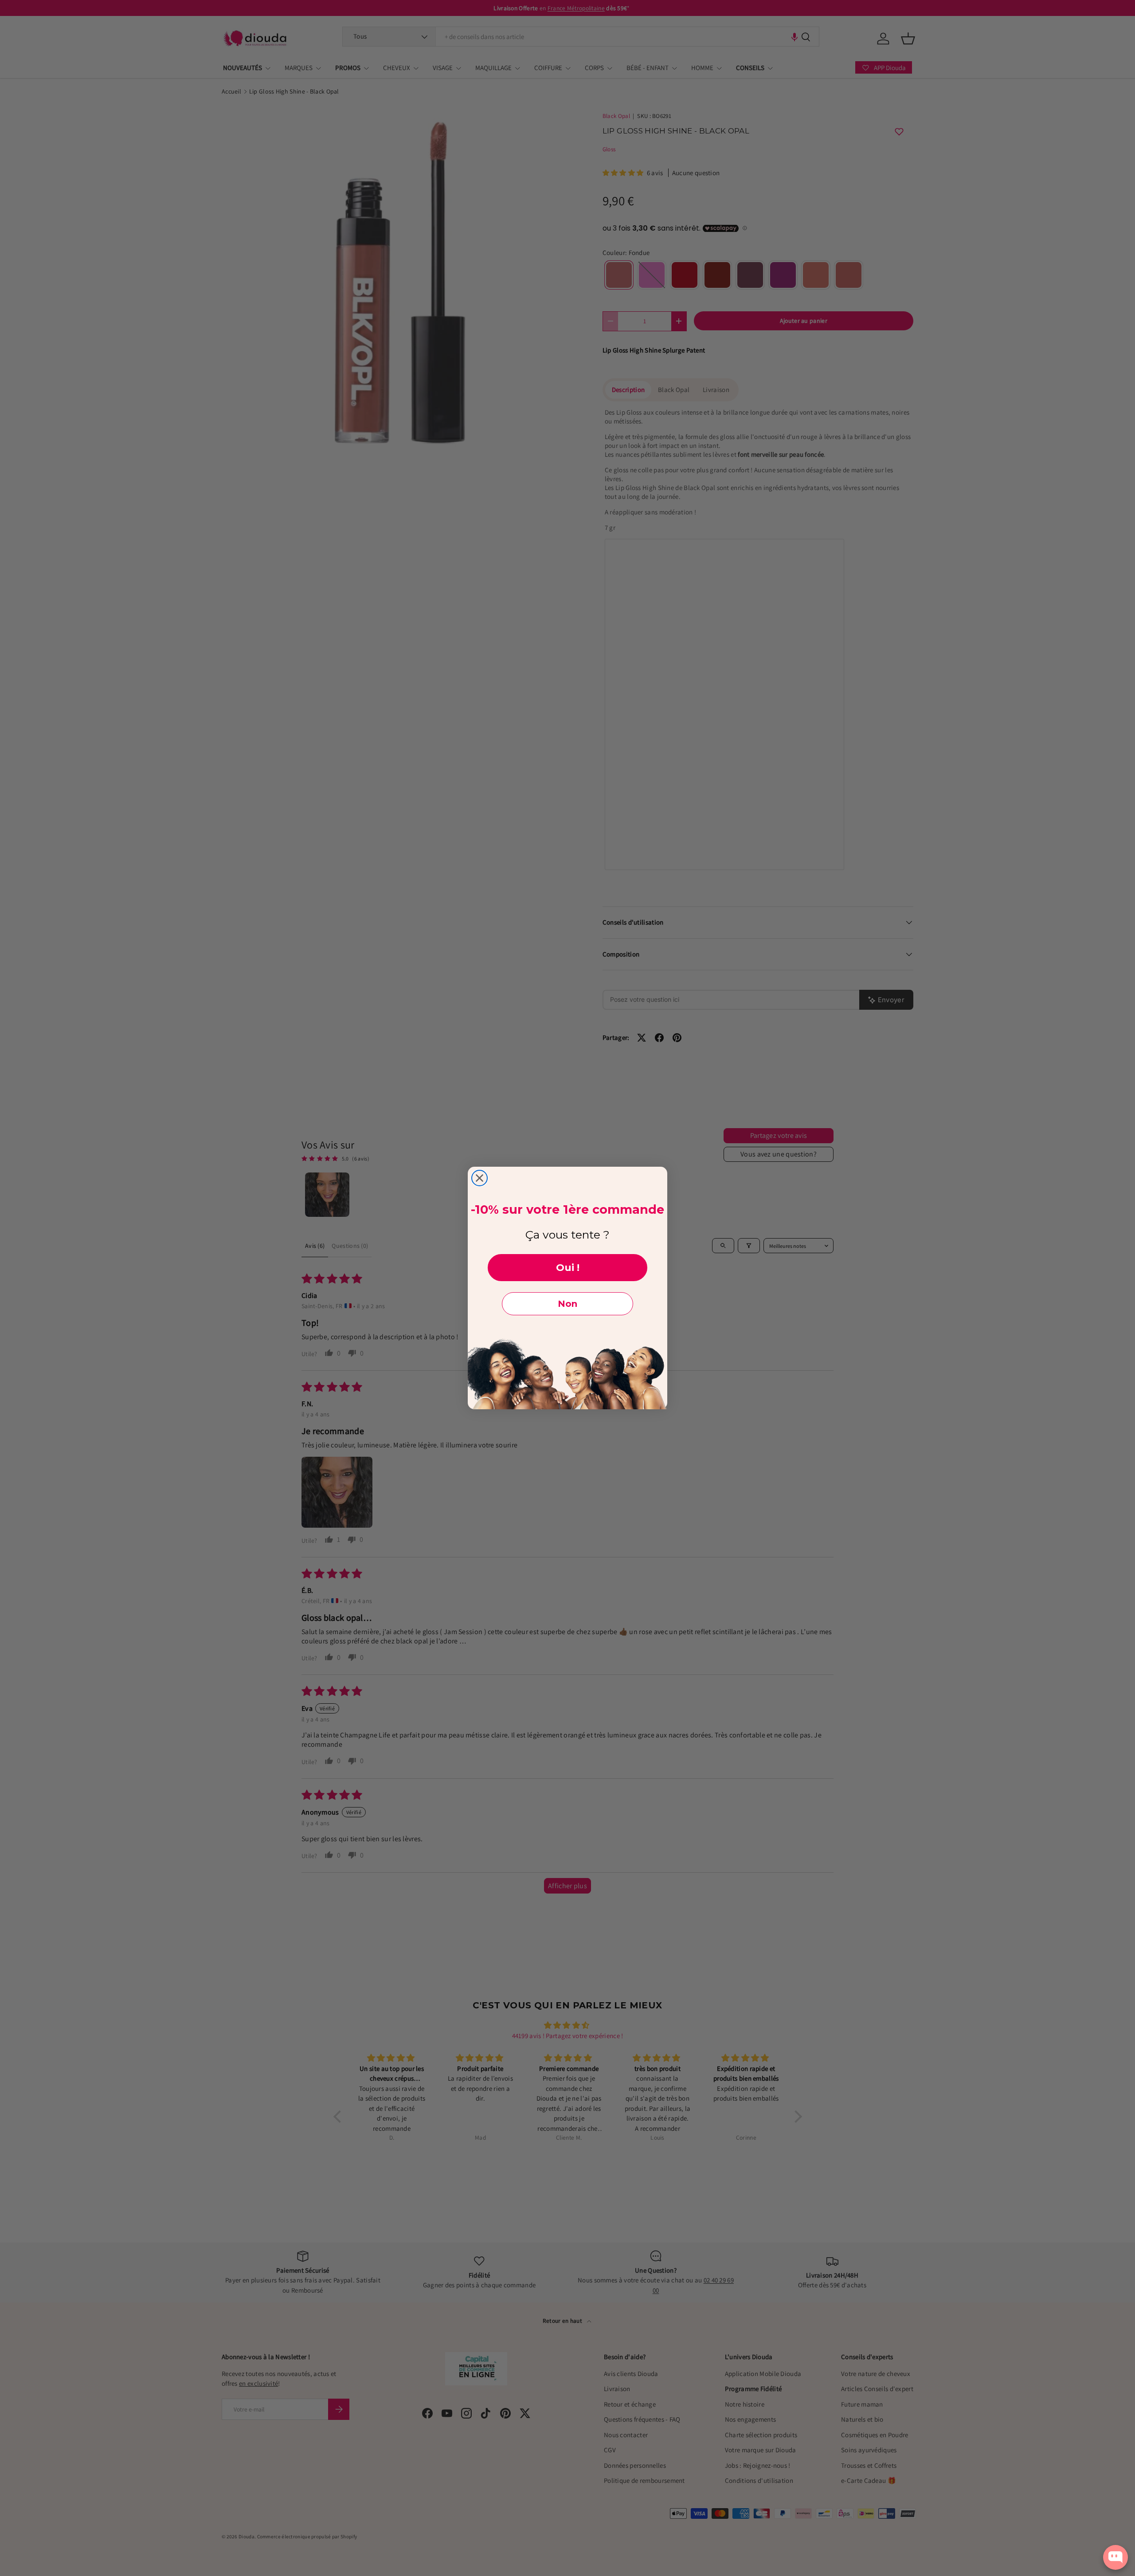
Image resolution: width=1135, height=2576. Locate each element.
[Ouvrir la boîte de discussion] (1115, 2557)
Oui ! (568, 1268)
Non (567, 1304)
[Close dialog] (479, 1178)
